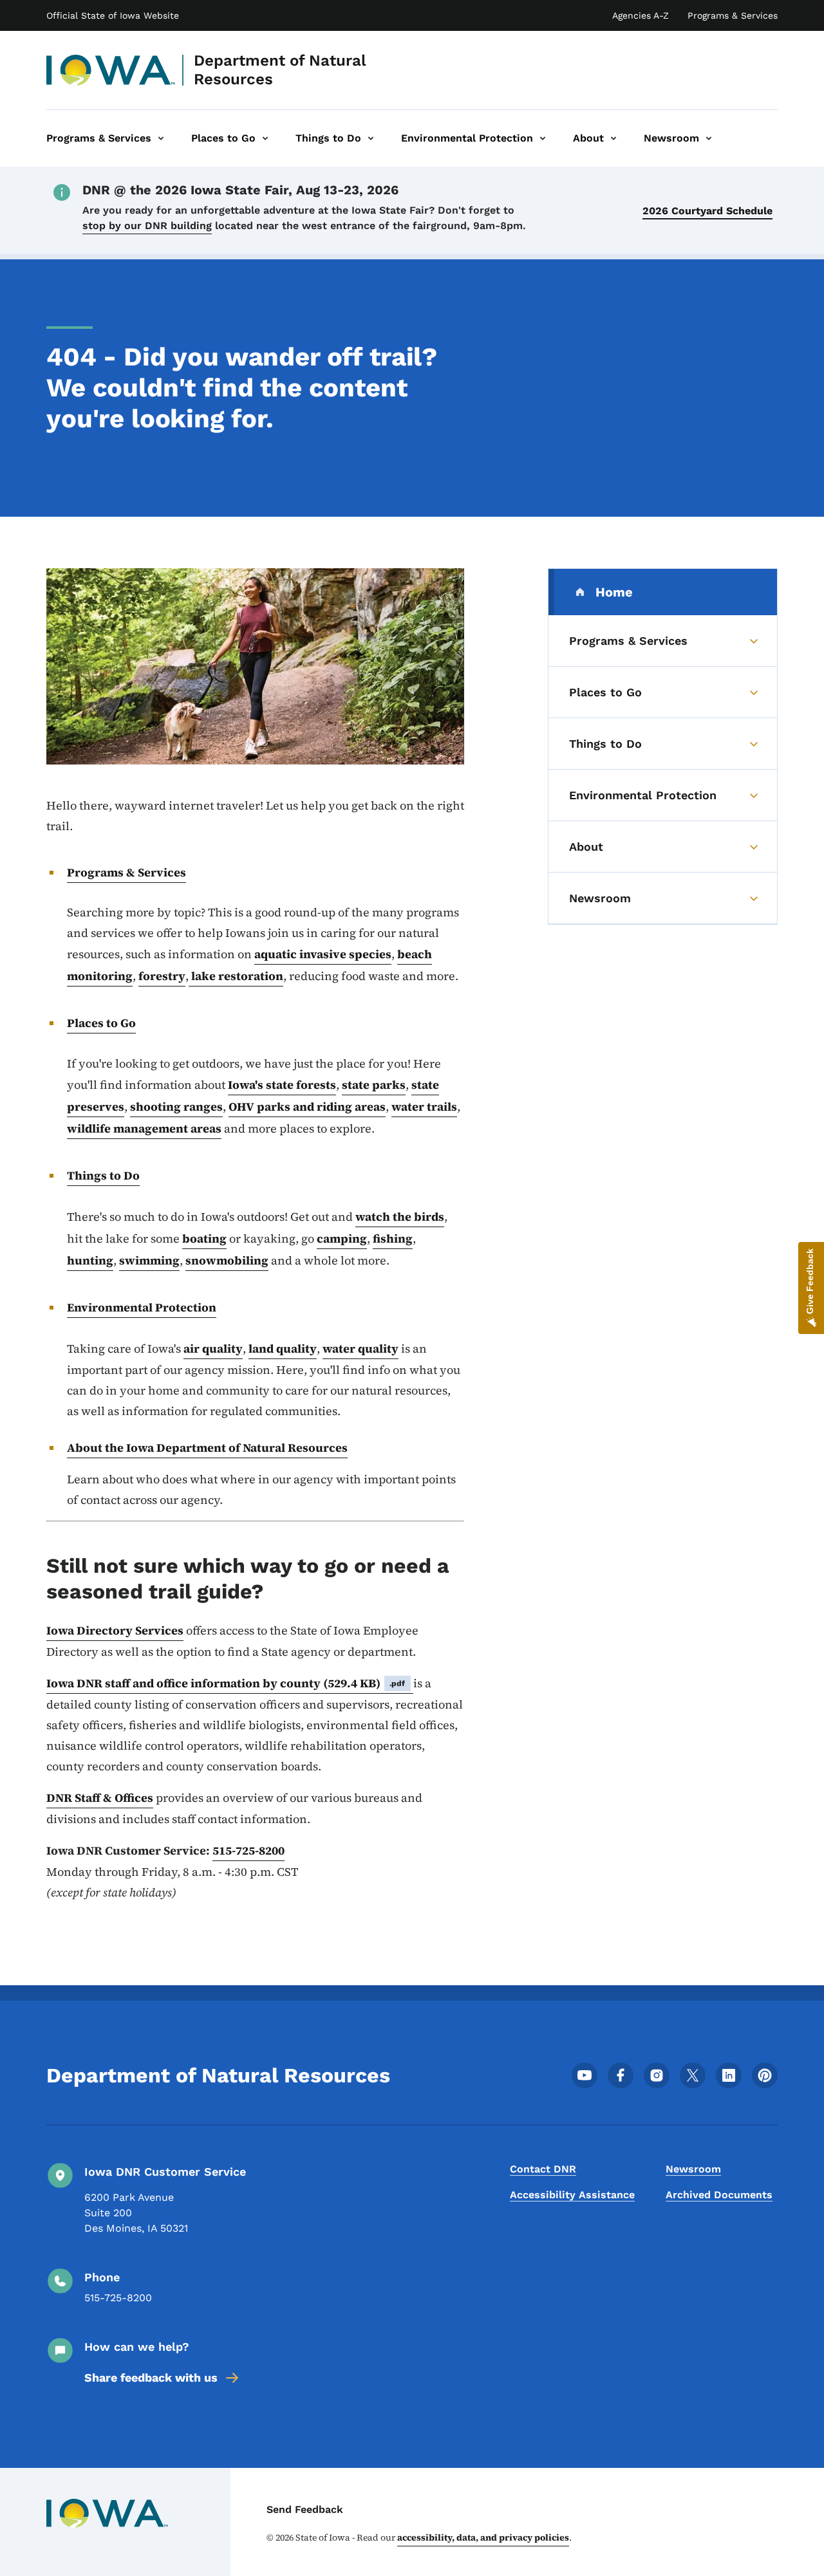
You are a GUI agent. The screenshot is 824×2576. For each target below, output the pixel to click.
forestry (162, 976)
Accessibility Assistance (572, 2195)
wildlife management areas (144, 1128)
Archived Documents (719, 2195)
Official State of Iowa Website (113, 15)
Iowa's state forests (282, 1085)
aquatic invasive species (323, 954)
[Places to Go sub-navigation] (265, 138)
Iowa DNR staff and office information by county (226, 1683)
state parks (374, 1085)
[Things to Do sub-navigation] (371, 138)
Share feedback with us (151, 2377)
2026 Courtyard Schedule (707, 211)
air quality (213, 1348)
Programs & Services (733, 15)
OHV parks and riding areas (307, 1107)
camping (342, 1238)
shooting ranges (176, 1107)
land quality (283, 1348)
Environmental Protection (142, 1307)
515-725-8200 (248, 1850)
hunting (90, 1260)
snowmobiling (227, 1260)
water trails (424, 1107)
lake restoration (236, 976)
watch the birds (400, 1217)
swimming (149, 1260)
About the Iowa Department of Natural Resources (207, 1448)
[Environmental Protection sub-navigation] (543, 138)
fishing (393, 1238)
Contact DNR (543, 2169)
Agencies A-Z (641, 15)
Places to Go (101, 1023)
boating (204, 1238)
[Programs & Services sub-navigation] (161, 138)
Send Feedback (305, 2509)
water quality (360, 1348)
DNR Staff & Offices (100, 1798)
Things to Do (103, 1175)
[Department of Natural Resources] (111, 70)
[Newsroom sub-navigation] (709, 138)
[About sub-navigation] (613, 138)
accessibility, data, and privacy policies (483, 2537)
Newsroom (693, 2169)
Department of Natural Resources (280, 70)
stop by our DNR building (147, 226)
